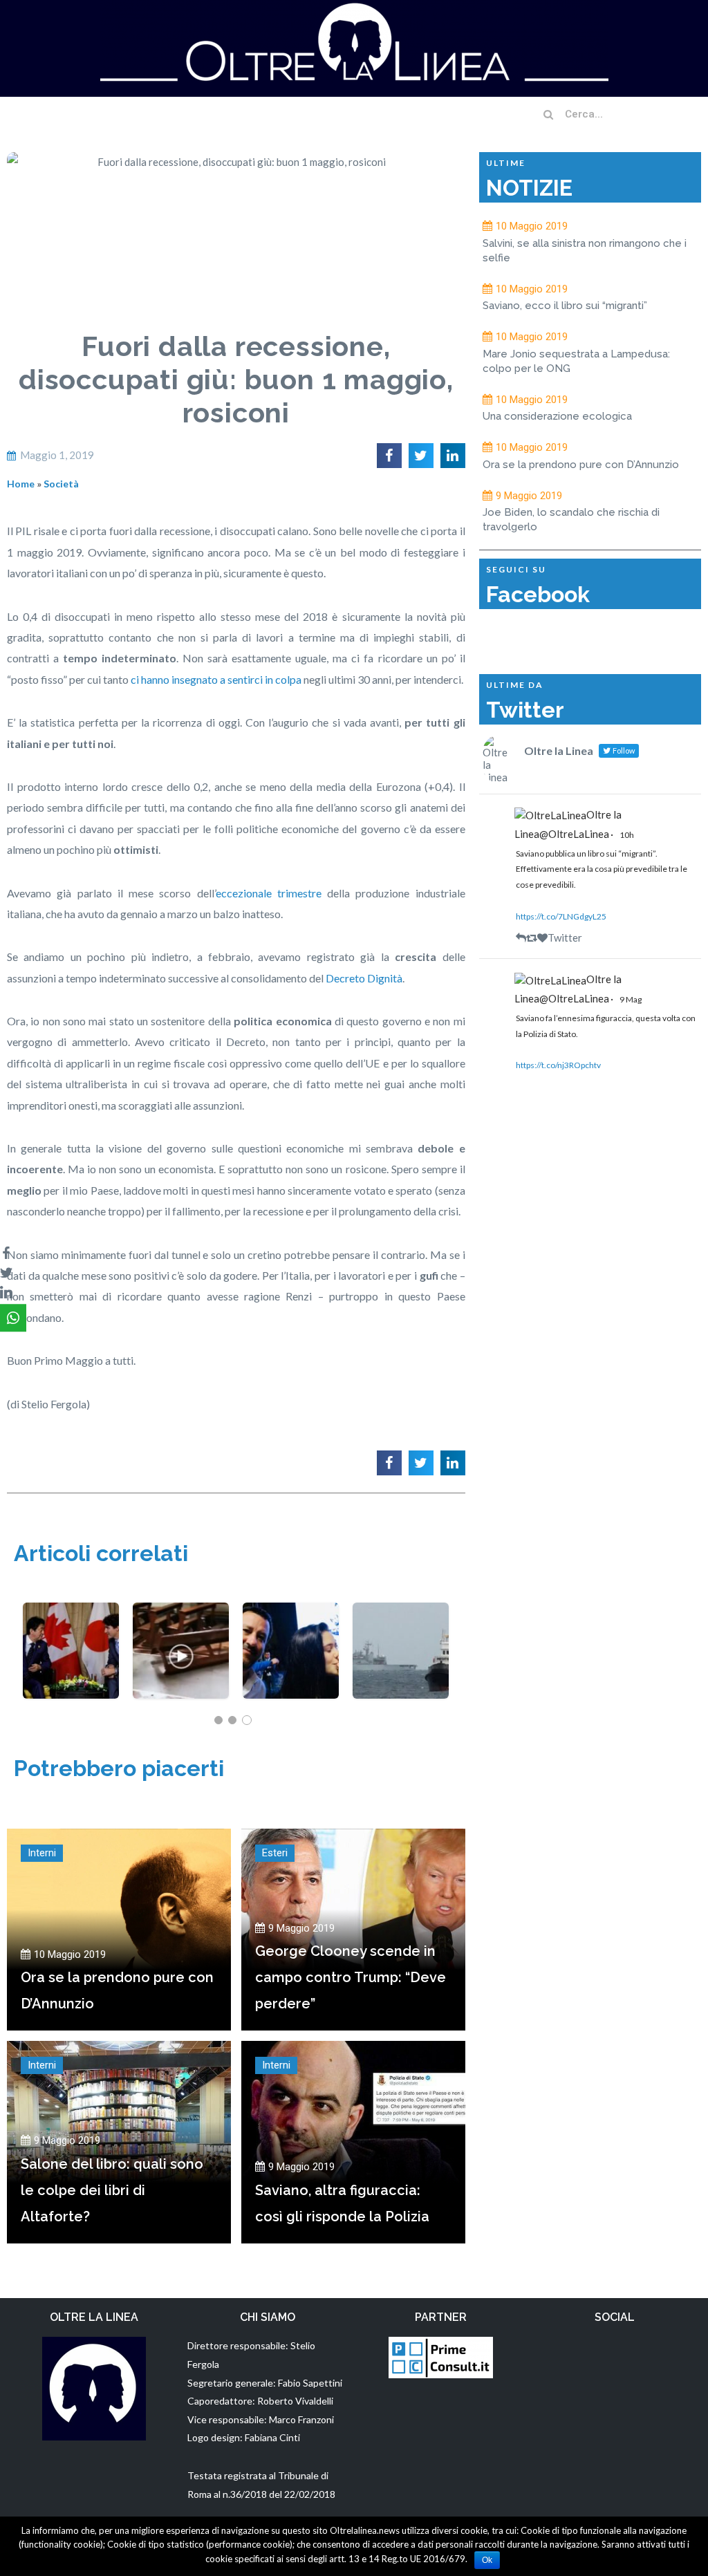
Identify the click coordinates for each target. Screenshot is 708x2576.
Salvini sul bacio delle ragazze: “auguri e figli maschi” (291, 1642)
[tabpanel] (71, 1651)
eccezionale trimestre (269, 893)
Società (61, 484)
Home (21, 484)
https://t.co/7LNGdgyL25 (561, 916)
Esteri (275, 1853)
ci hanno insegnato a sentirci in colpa (216, 679)
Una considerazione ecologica (557, 416)
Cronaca (181, 1696)
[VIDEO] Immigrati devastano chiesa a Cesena (181, 1642)
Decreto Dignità (364, 978)
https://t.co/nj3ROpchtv (558, 1065)
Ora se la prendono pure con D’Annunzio (581, 465)
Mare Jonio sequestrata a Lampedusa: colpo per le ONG (401, 1642)
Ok (487, 2560)
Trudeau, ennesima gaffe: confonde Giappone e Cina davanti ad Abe (71, 1642)
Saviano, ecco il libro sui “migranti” (565, 306)
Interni (42, 1853)
